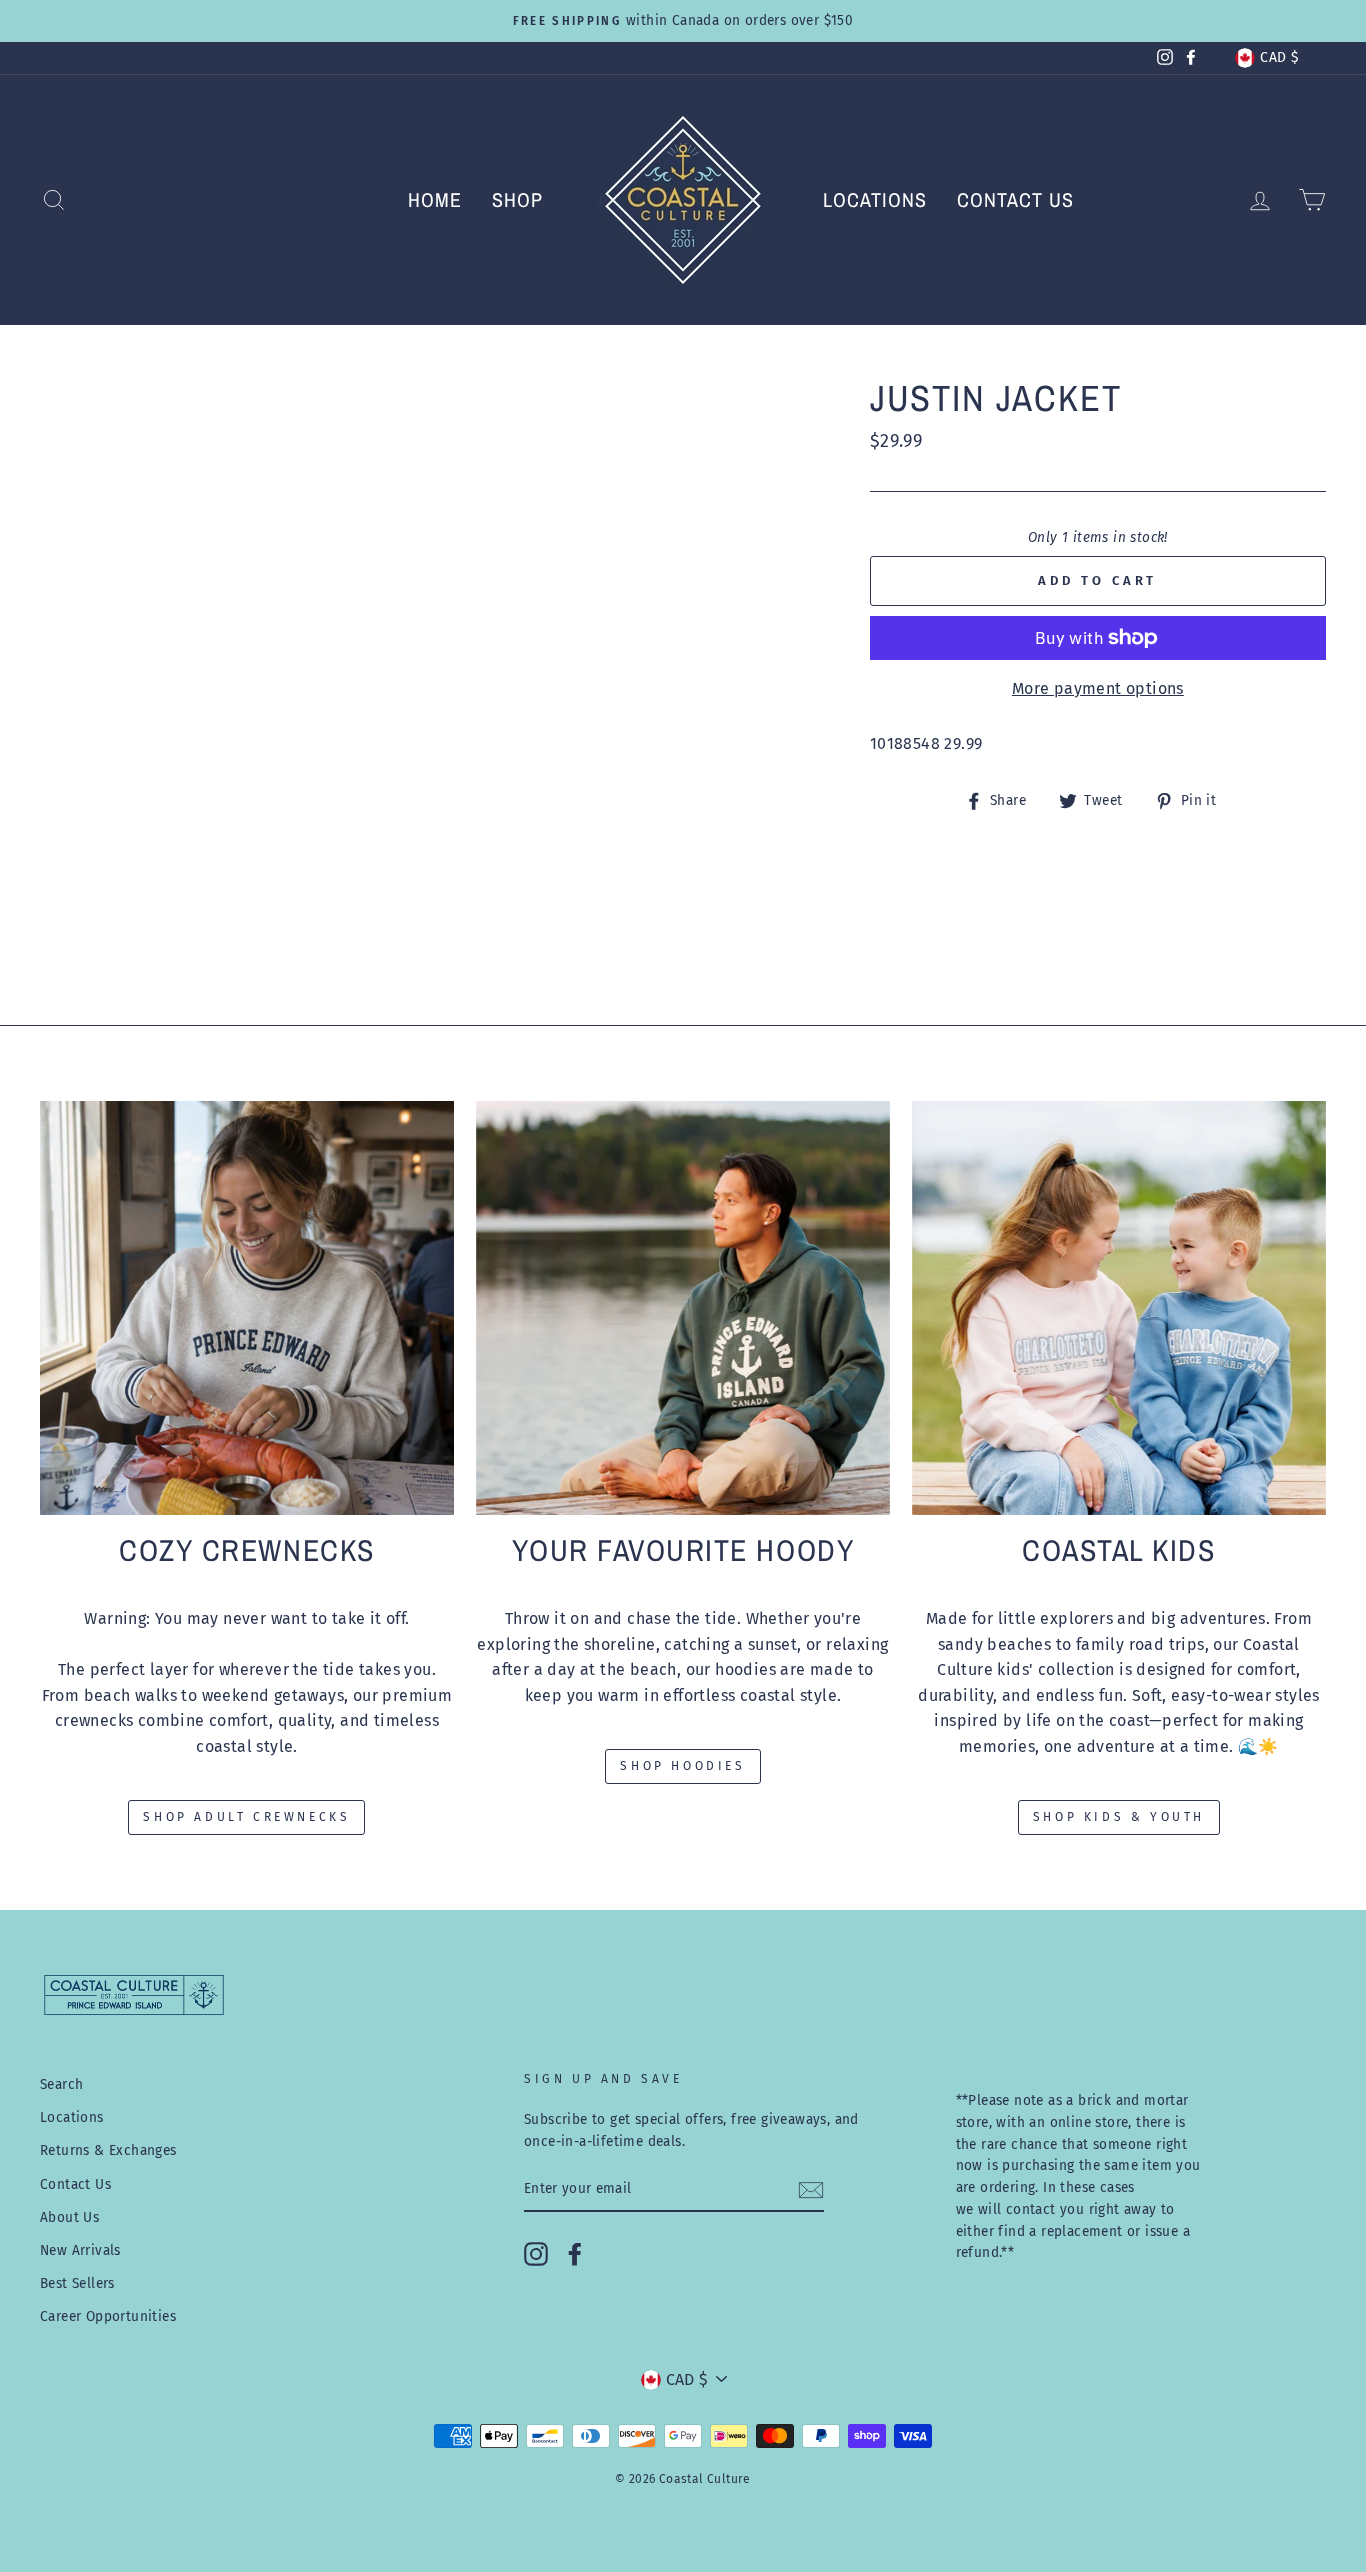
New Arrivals (80, 2250)
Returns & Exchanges (108, 2150)
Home (435, 199)
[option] (683, 21)
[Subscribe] (811, 2190)
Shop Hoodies (682, 1766)
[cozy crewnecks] (247, 1308)
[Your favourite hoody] (683, 1308)
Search (61, 2084)
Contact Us (1015, 199)
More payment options (1098, 688)
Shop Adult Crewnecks (246, 1817)
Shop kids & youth (1119, 1817)
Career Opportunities (108, 2316)
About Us (69, 2217)
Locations (875, 199)
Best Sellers (77, 2283)
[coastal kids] (1119, 1308)
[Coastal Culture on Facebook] (575, 2254)
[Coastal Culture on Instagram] (536, 2254)
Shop (517, 199)
